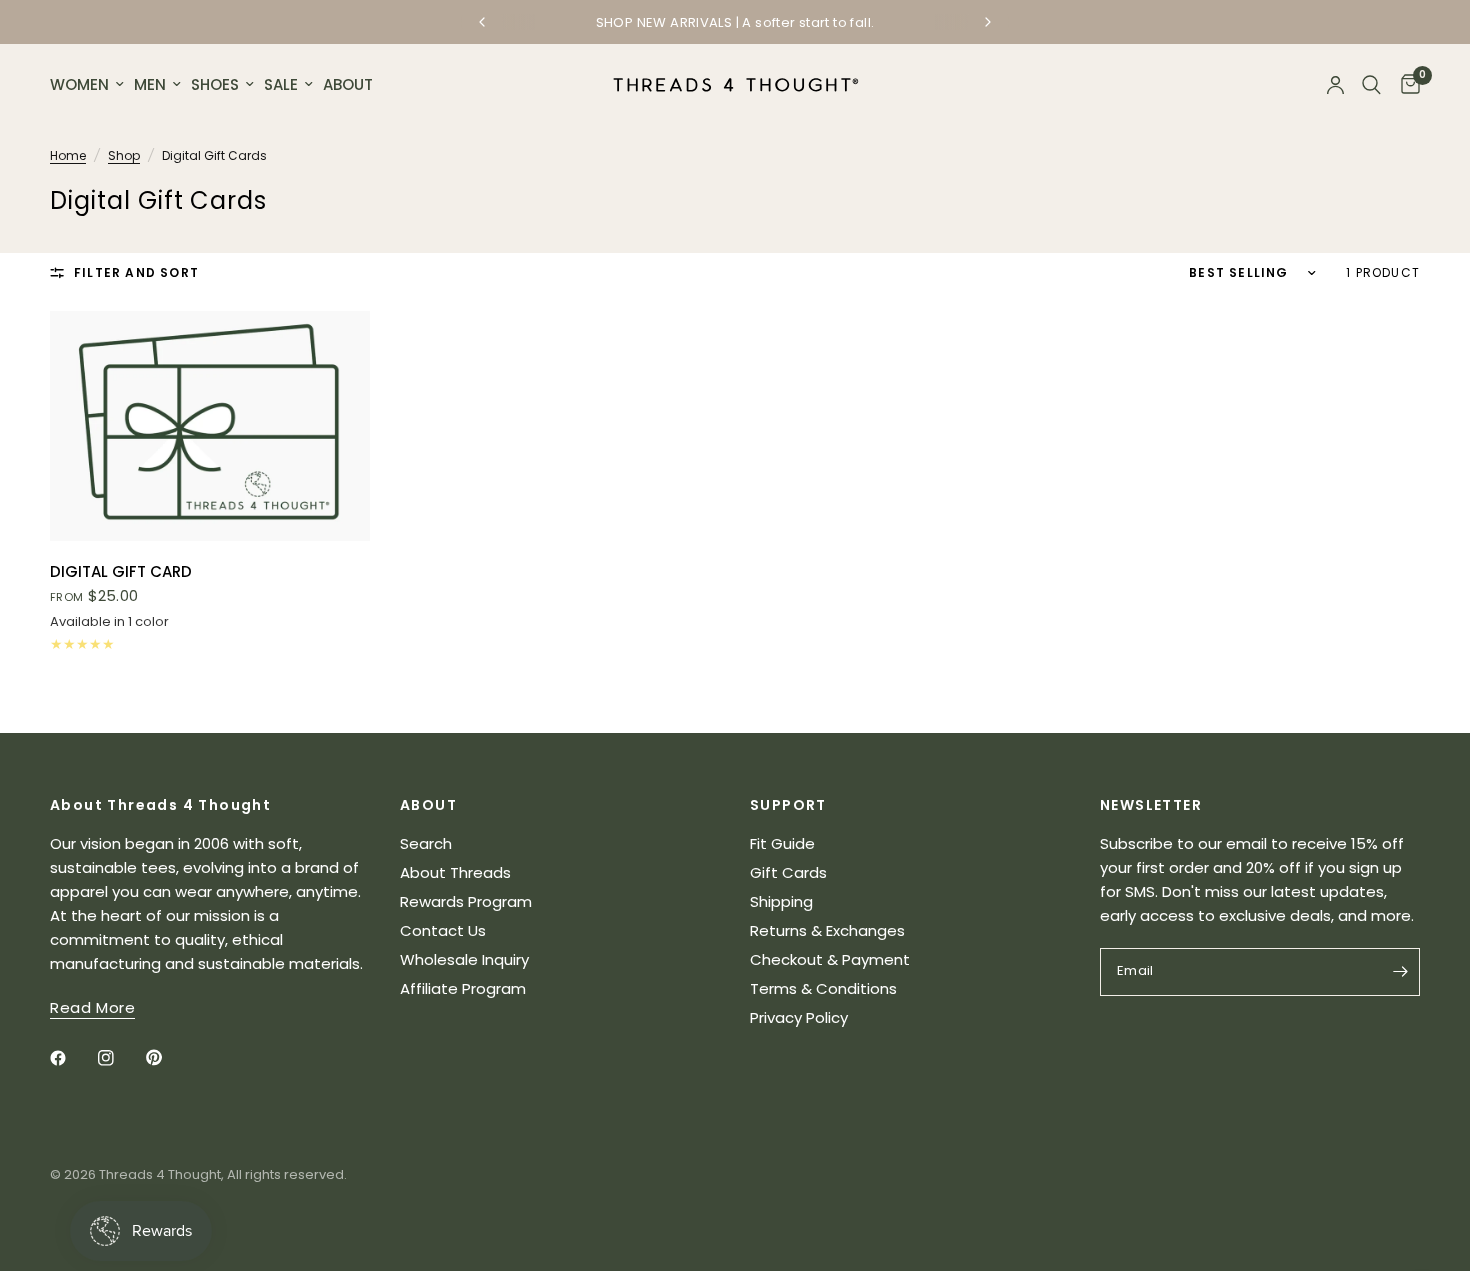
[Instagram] (120, 1058)
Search (426, 843)
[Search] (1371, 85)
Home (68, 155)
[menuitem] (89, 85)
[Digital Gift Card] (210, 426)
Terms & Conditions (823, 988)
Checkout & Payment (830, 959)
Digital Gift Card (121, 571)
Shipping (781, 901)
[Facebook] (72, 1058)
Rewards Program (466, 901)
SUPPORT (788, 805)
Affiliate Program (463, 988)
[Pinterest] (168, 1058)
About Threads (455, 872)
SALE (281, 84)
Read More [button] (92, 1007)
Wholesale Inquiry (464, 959)
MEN (150, 84)
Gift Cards (788, 872)
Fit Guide (782, 843)
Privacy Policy (799, 1017)
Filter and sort (136, 272)
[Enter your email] (1400, 972)
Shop (124, 155)
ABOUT (348, 84)
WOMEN (79, 84)
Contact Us (443, 930)
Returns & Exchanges (827, 930)
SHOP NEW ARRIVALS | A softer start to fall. (735, 22)
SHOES (215, 84)
